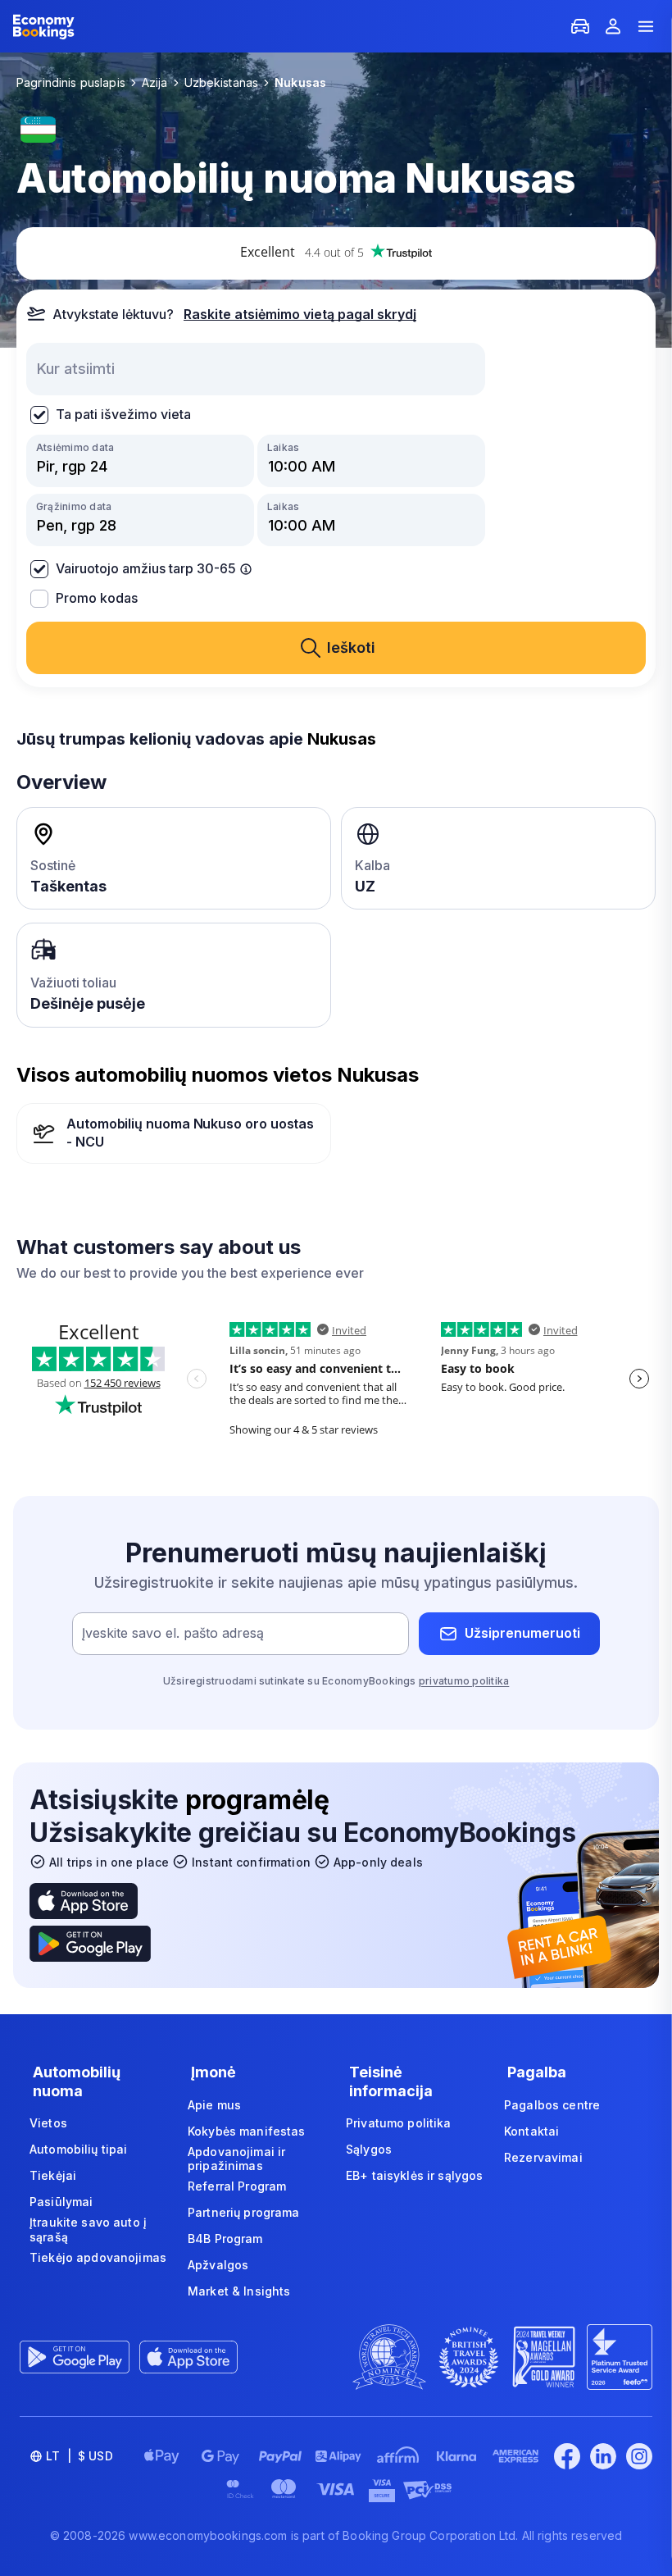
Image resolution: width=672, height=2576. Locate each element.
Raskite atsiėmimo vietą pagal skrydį (300, 314)
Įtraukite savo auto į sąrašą (88, 2229)
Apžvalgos (218, 2265)
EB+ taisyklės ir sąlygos (414, 2175)
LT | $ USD (79, 2456)
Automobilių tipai (78, 2149)
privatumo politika (464, 1681)
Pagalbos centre (552, 2105)
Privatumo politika (399, 2123)
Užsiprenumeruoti (522, 1633)
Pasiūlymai (61, 2202)
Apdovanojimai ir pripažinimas (236, 2159)
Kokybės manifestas (247, 2131)
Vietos (48, 2123)
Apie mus (214, 2105)
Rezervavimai (543, 2157)
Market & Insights (239, 2291)
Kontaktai (531, 2131)
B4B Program (225, 2239)
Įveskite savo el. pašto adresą (173, 1633)
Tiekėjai (53, 2175)
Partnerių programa (244, 2212)
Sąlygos (369, 2149)
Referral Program (237, 2186)
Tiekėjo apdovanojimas (98, 2257)
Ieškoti (351, 647)
